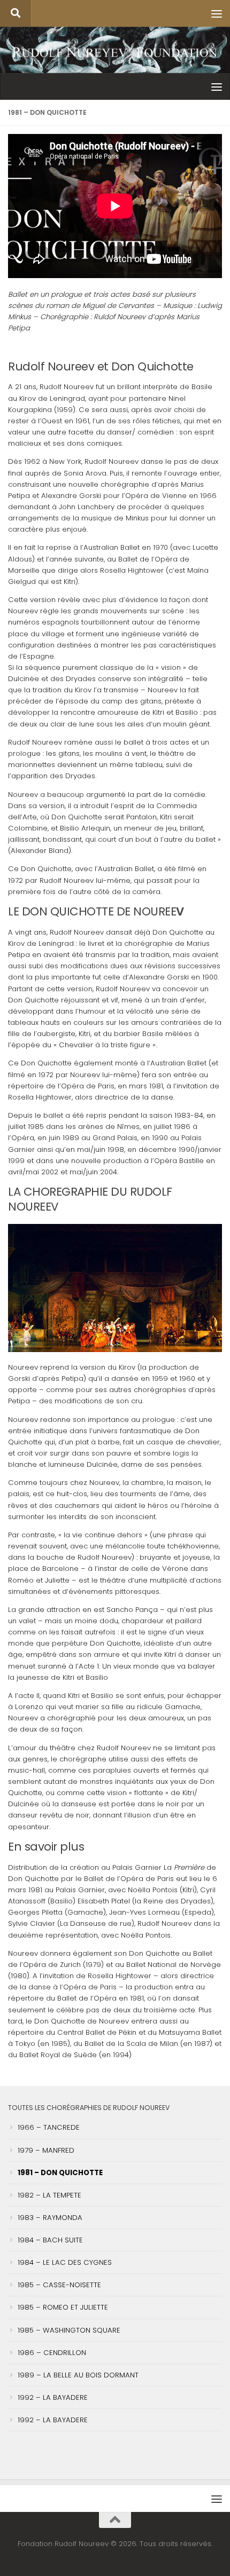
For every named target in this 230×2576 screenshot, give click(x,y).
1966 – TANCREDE (49, 2127)
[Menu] (217, 13)
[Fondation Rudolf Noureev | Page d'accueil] (115, 53)
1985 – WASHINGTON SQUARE (69, 2330)
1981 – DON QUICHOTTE (60, 2173)
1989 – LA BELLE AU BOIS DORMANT (78, 2375)
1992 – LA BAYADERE (53, 2397)
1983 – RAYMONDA (50, 2218)
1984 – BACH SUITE (50, 2240)
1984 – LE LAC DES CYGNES (65, 2262)
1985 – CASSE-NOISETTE (59, 2285)
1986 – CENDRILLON (52, 2353)
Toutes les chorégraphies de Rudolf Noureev (89, 2108)
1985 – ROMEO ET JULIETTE (63, 2307)
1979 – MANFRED (46, 2150)
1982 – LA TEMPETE (49, 2195)
